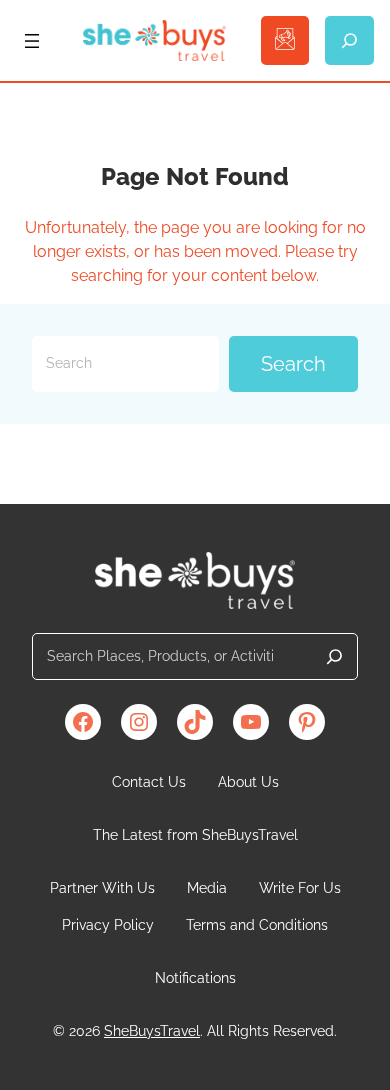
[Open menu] (32, 41)
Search (293, 364)
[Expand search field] (349, 40)
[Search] (334, 656)
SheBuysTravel (152, 1031)
